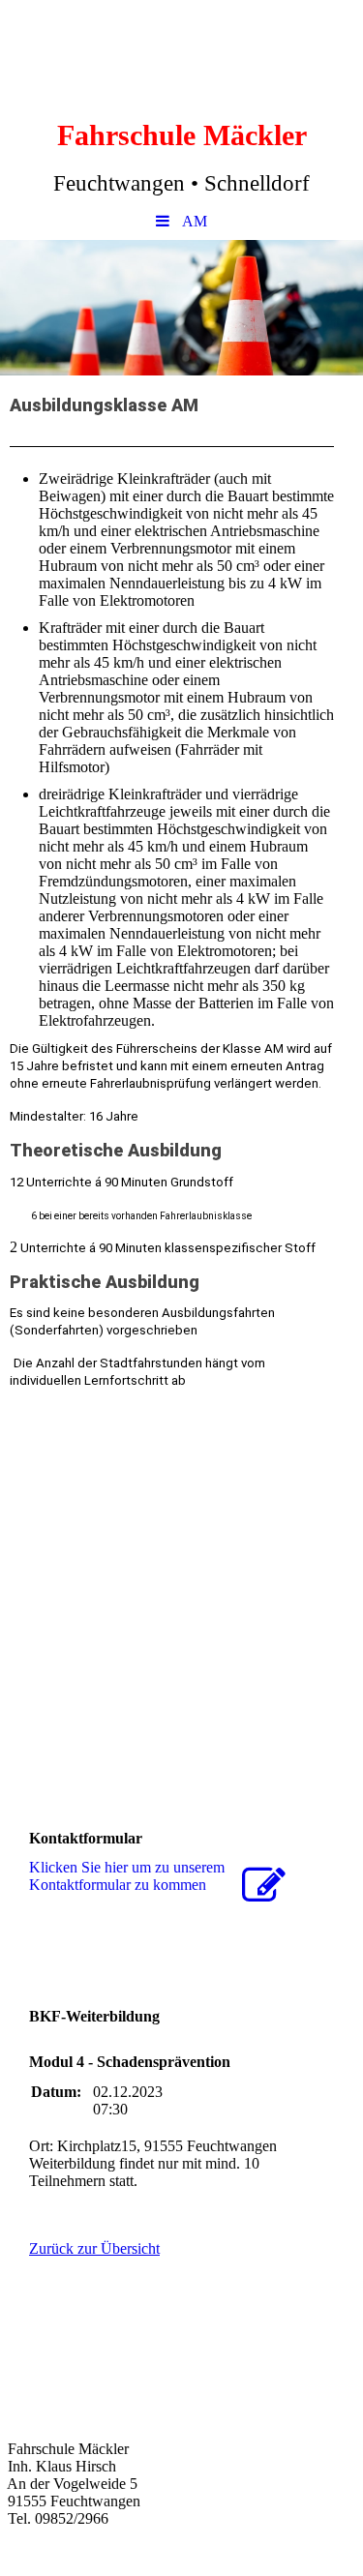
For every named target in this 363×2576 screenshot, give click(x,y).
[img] (181, 308)
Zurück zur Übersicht (94, 2248)
